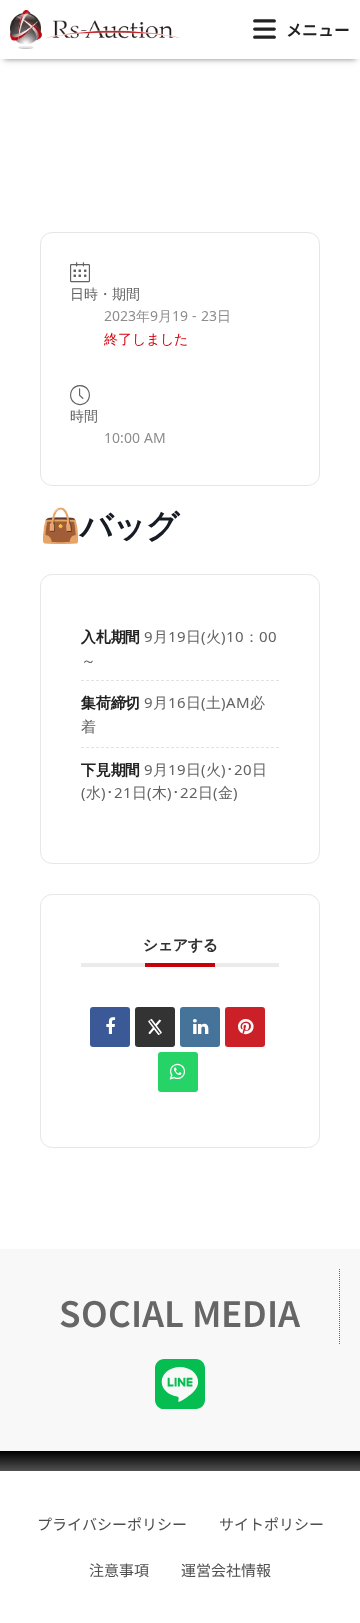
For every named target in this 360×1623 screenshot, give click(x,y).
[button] (301, 29)
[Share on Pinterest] (245, 1027)
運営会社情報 (226, 1569)
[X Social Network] (155, 1027)
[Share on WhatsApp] (178, 1072)
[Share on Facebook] (110, 1027)
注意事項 (119, 1569)
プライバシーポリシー (112, 1523)
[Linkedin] (200, 1027)
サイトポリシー (271, 1523)
